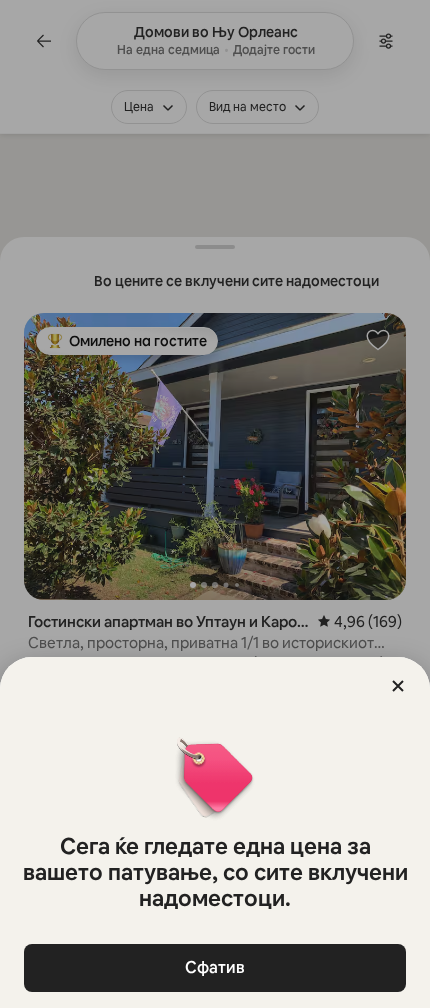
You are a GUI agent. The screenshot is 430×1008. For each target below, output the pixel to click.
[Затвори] (398, 686)
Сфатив (215, 967)
